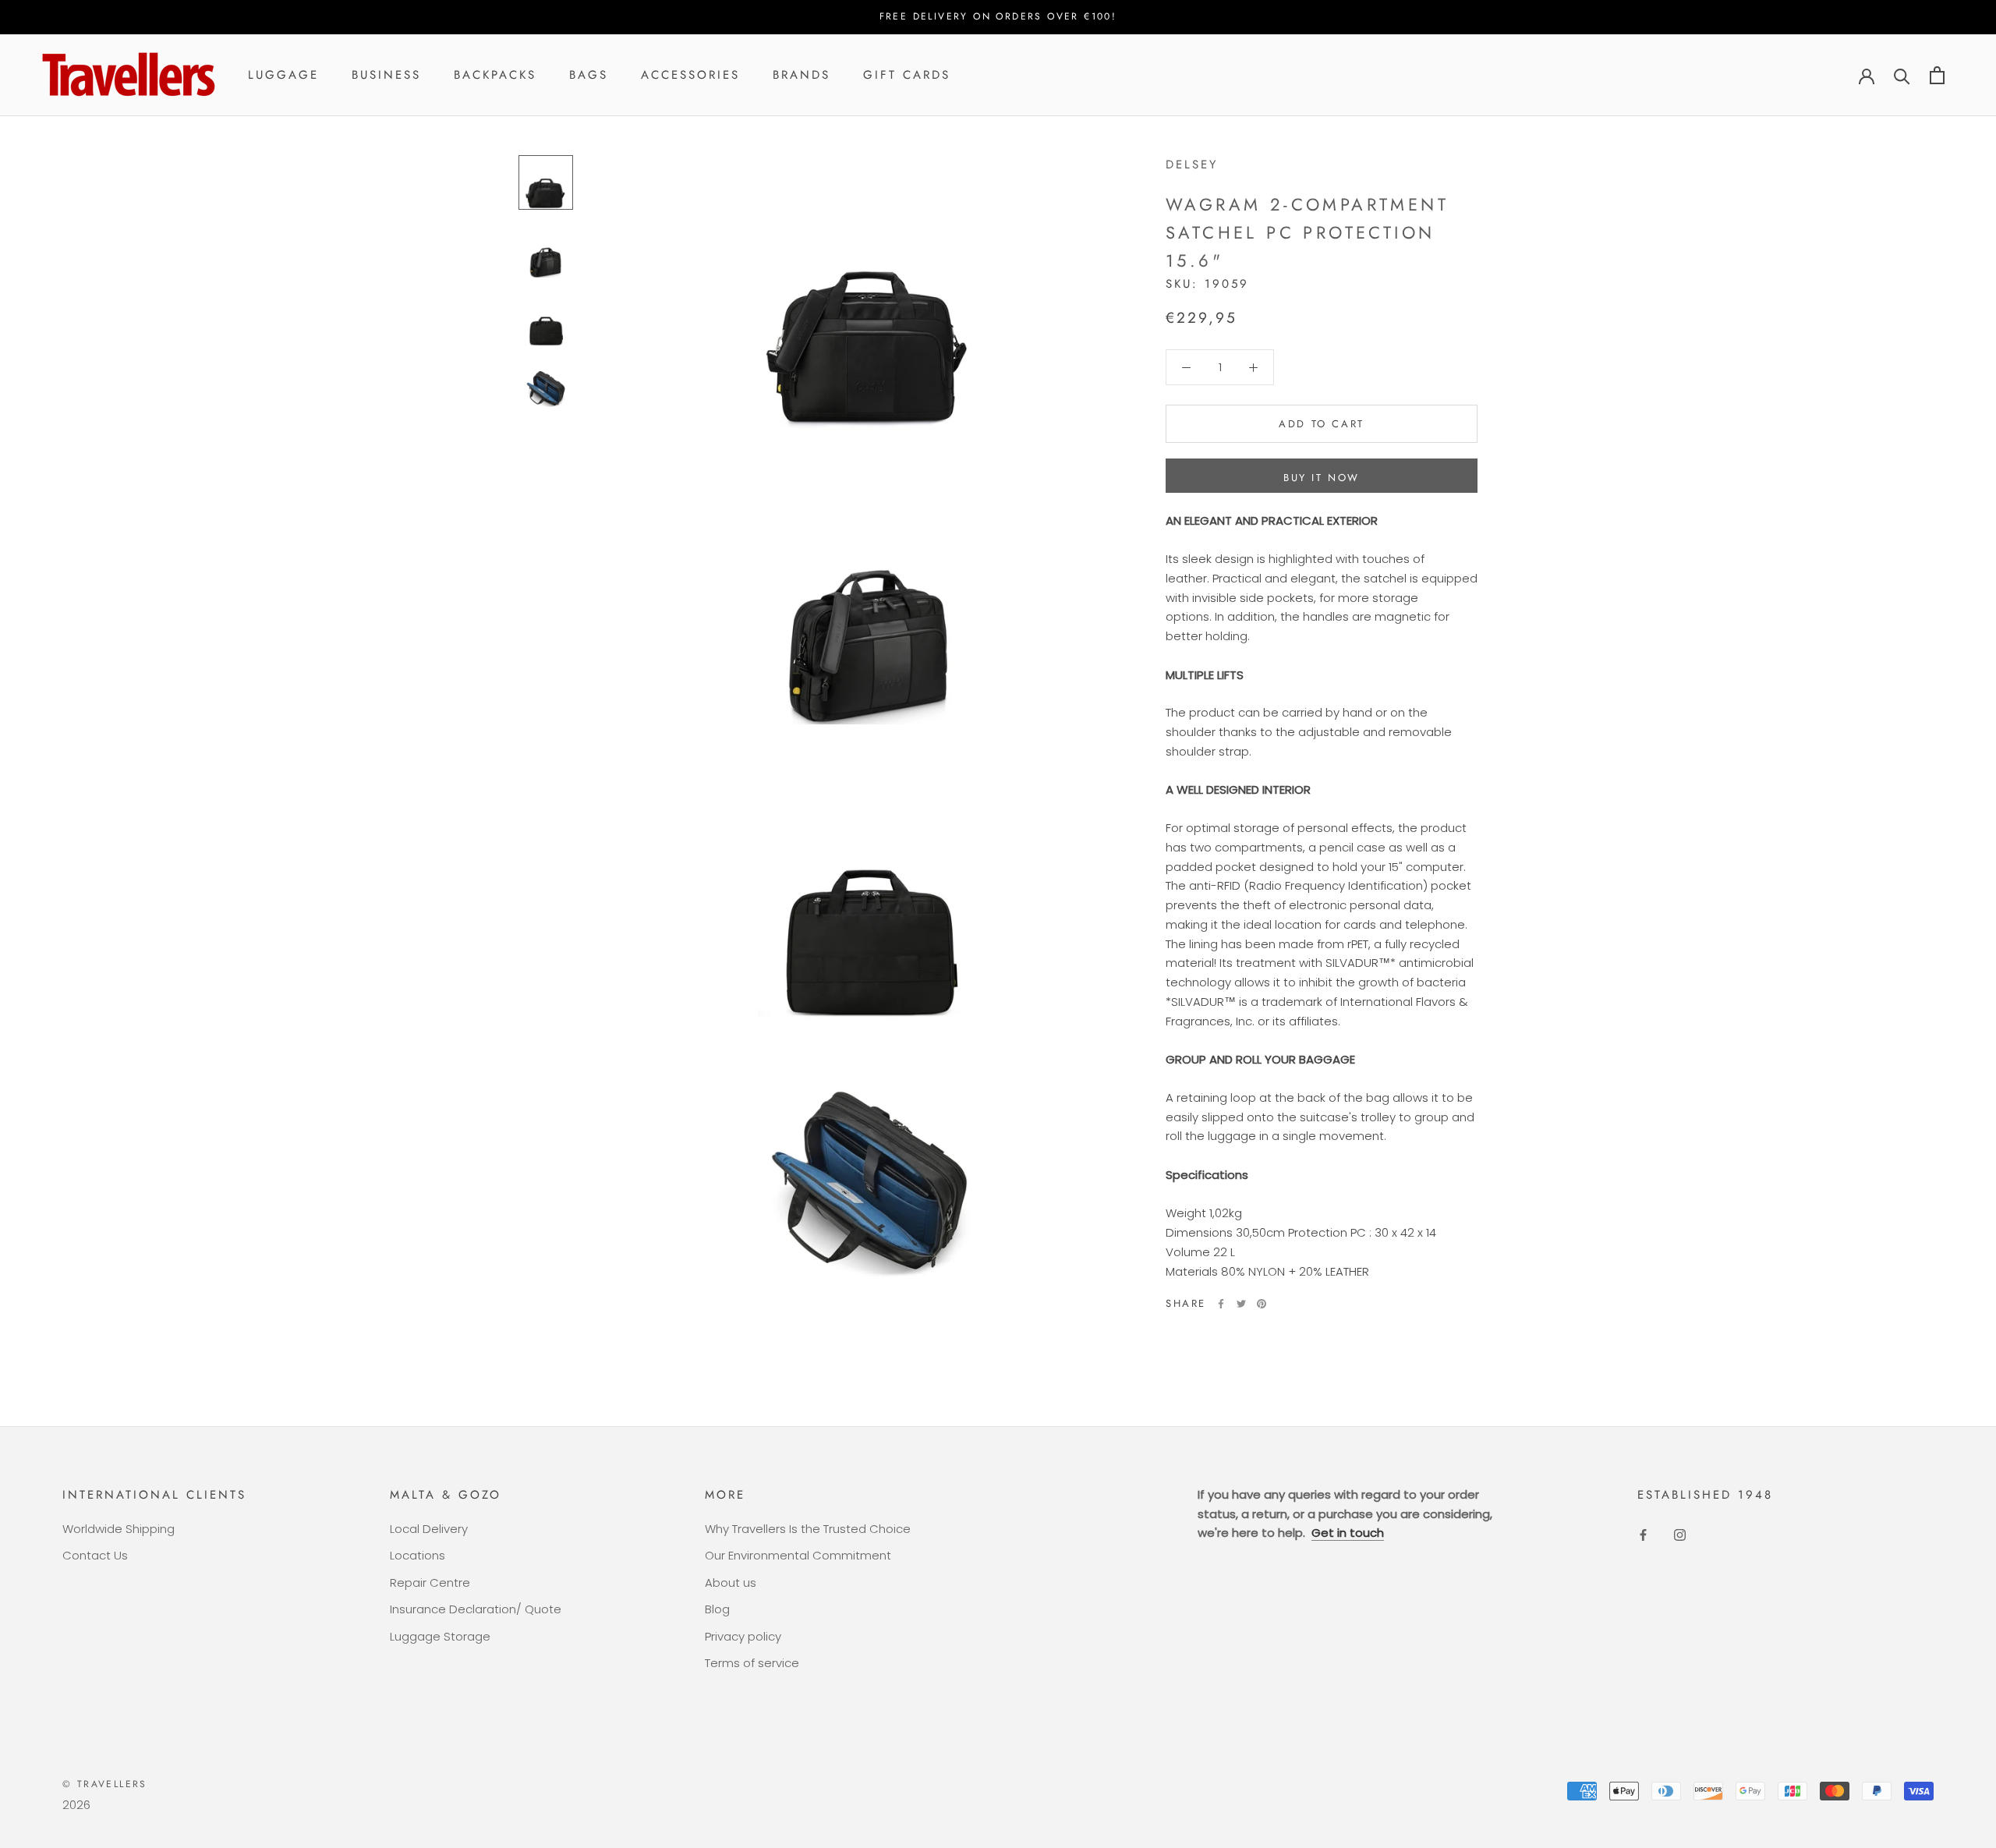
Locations (418, 1555)
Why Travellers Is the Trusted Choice (808, 1529)
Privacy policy (743, 1636)
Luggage (283, 75)
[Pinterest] (1262, 1304)
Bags (589, 75)
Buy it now (1322, 478)
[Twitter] (1241, 1304)
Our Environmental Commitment (798, 1555)
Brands (802, 75)
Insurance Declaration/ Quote (476, 1609)
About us (731, 1582)
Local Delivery (429, 1529)
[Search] (1902, 75)
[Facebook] (1221, 1304)
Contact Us (95, 1555)
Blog (717, 1609)
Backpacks (495, 75)
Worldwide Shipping (119, 1529)
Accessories (690, 75)
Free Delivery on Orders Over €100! (998, 16)
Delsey (1192, 165)
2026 (76, 1805)
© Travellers (105, 1784)
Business (386, 75)
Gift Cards (907, 75)
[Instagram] (1680, 1535)
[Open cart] (1937, 75)
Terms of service (752, 1663)
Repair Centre (430, 1582)
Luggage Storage (440, 1636)
